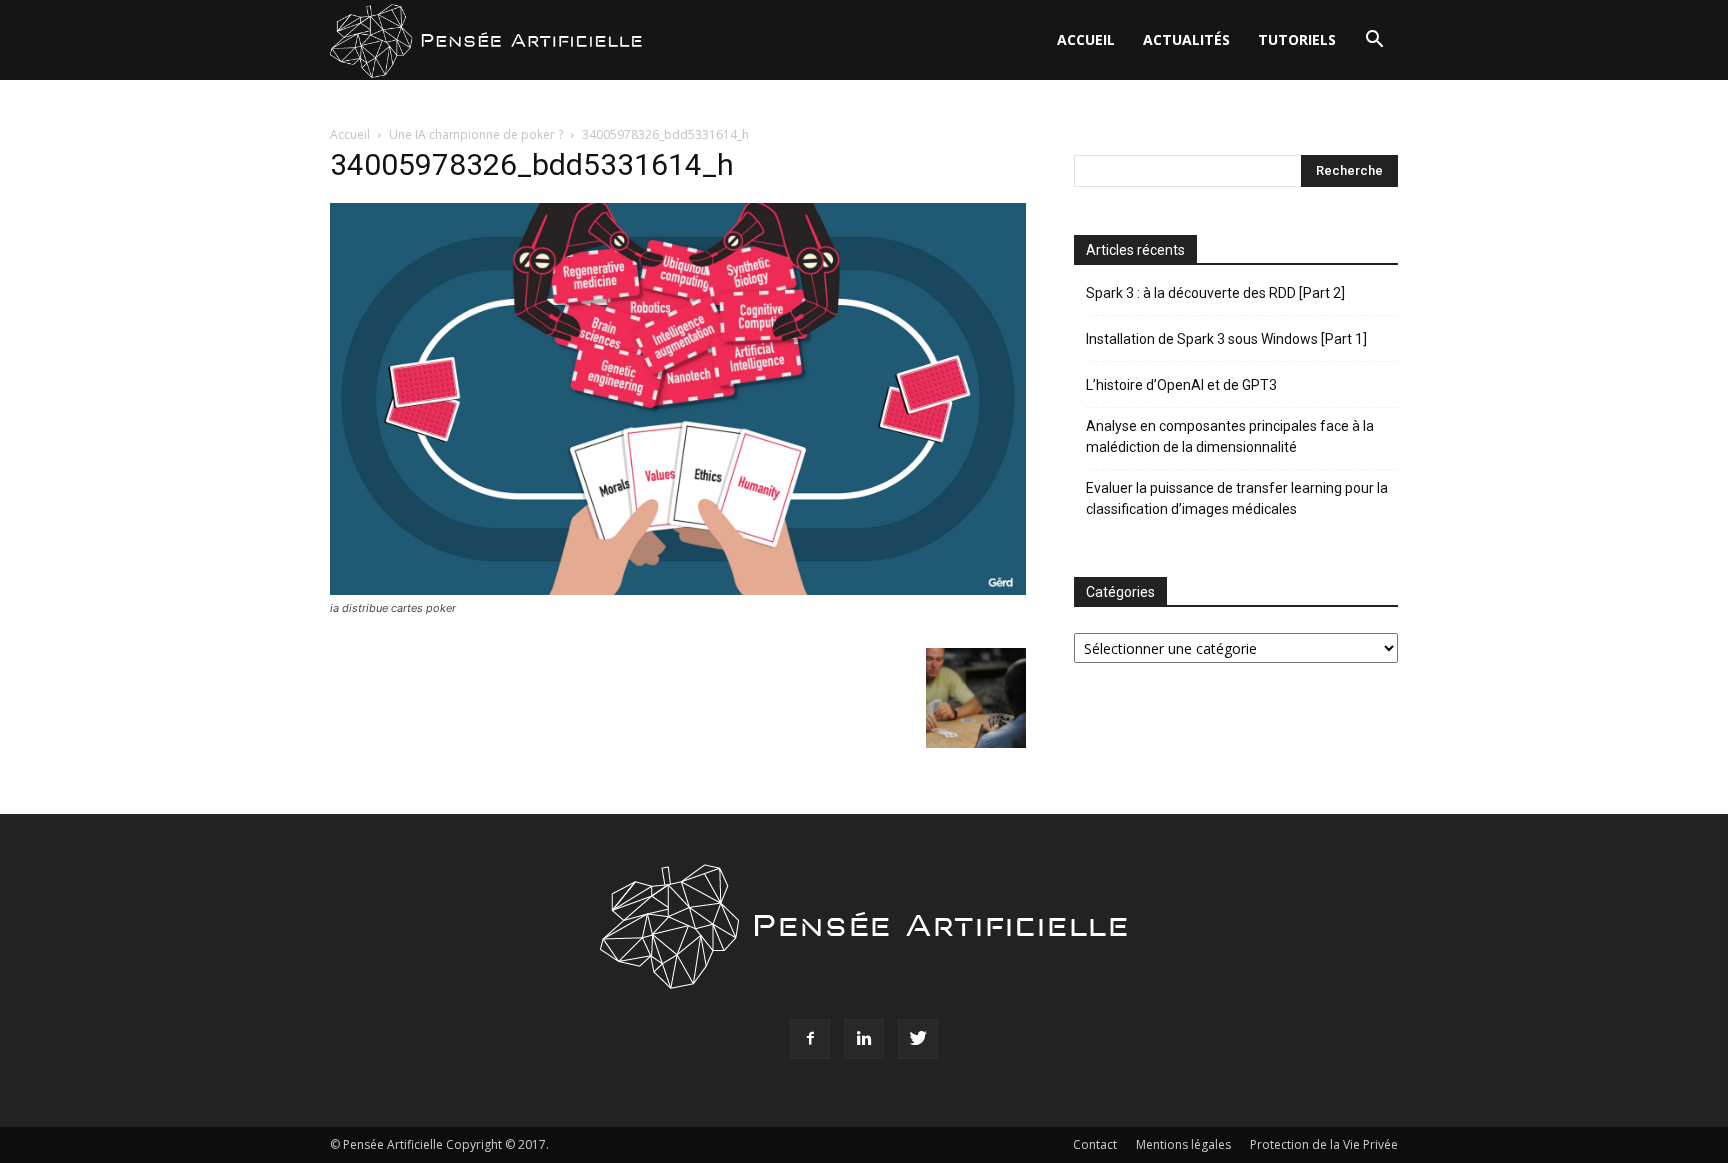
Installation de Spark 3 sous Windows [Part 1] (1226, 339)
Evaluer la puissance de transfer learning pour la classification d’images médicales (1237, 498)
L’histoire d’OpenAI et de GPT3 (1181, 385)
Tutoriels (1297, 39)
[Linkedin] (864, 1039)
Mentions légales (1183, 1144)
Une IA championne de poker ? (476, 134)
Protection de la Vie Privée (1324, 1144)
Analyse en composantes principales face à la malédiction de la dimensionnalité (1230, 436)
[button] (1374, 41)
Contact (1095, 1144)
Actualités (1186, 39)
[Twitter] (918, 1039)
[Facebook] (810, 1039)
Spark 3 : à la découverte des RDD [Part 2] (1215, 293)
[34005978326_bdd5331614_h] (678, 589)
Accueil (1086, 39)
